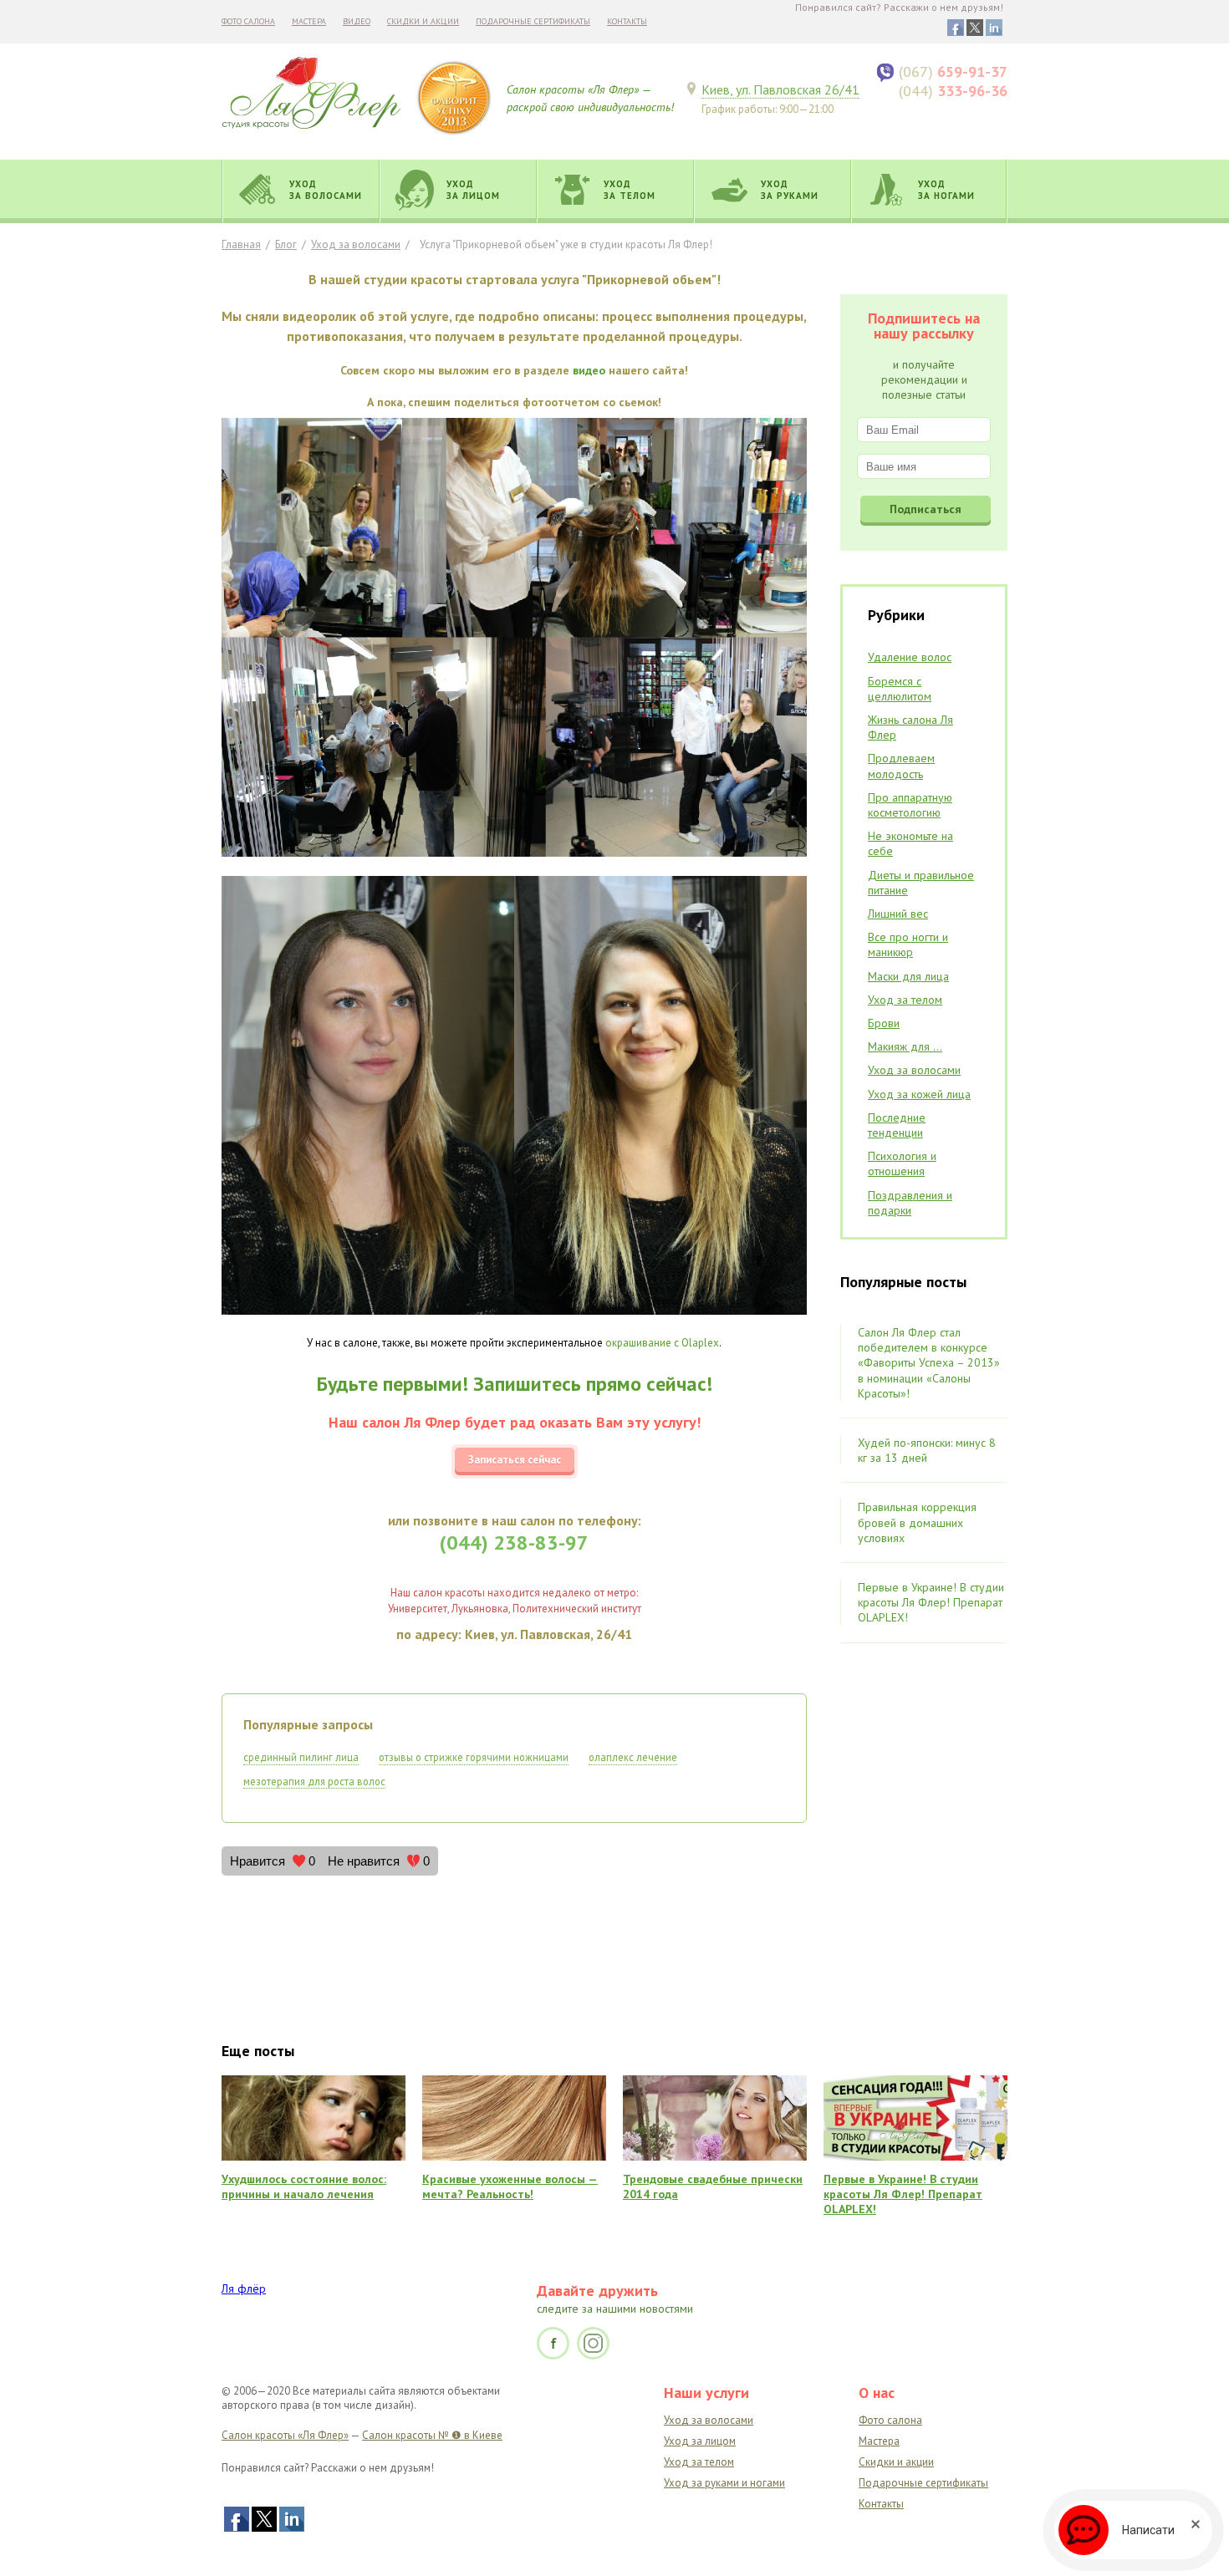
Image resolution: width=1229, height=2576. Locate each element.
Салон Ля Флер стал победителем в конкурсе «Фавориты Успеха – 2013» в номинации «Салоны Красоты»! (929, 1363)
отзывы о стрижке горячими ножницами (474, 1757)
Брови (884, 1023)
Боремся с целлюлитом (900, 689)
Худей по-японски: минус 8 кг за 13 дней (927, 1450)
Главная (241, 244)
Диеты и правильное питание (921, 883)
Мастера (309, 21)
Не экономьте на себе (910, 843)
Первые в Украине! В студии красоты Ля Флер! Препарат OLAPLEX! (931, 1602)
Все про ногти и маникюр (908, 944)
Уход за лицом (700, 2441)
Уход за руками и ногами (724, 2483)
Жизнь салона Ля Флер (910, 727)
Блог (286, 244)
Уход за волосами (356, 244)
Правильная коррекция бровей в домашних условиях (917, 1522)
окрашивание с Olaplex (662, 1343)
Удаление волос (910, 657)
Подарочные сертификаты (533, 21)
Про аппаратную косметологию (910, 805)
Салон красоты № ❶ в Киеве (432, 2435)
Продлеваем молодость (901, 766)
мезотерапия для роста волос (314, 1781)
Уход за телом (905, 1000)
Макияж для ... (905, 1046)
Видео (357, 21)
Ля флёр (244, 2288)
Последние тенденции (897, 1125)
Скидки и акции (423, 21)
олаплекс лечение (633, 1757)
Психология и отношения (902, 1163)
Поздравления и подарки (910, 1203)
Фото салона (248, 21)
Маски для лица (908, 976)
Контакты (627, 21)
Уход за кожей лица (919, 1094)
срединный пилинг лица (301, 1757)
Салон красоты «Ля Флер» (285, 2435)
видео (589, 370)
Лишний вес (898, 914)
